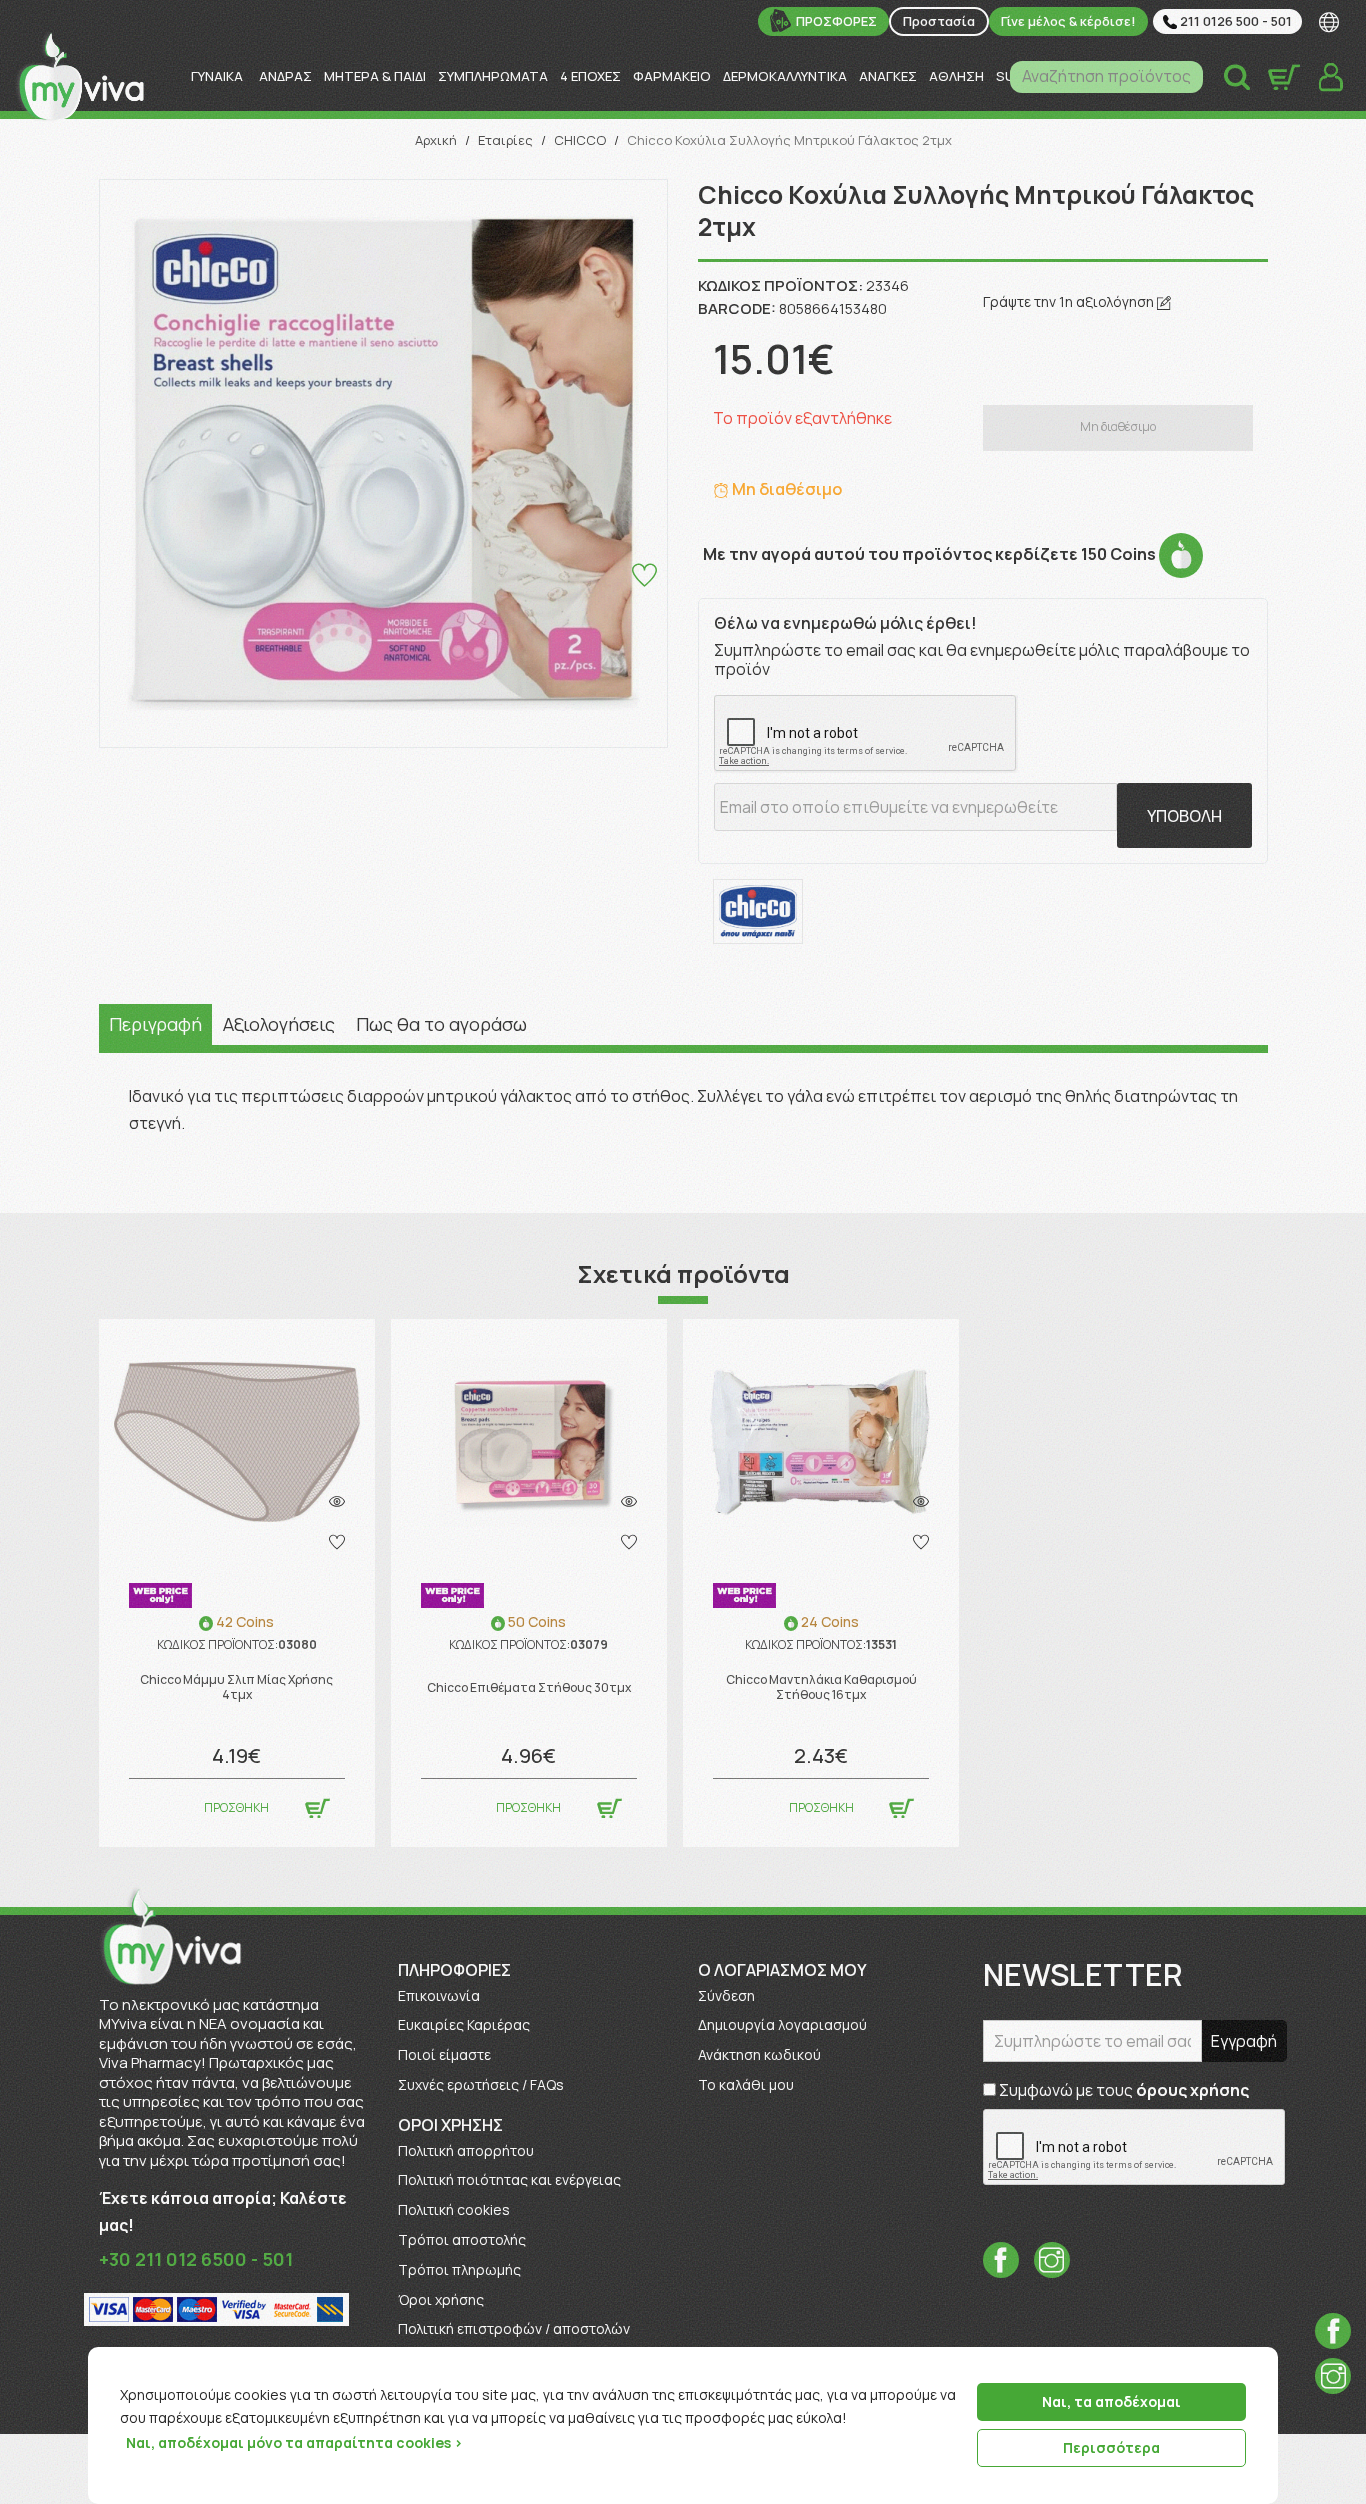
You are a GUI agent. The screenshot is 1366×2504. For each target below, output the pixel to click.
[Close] (1256, 2364)
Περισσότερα (1111, 2447)
